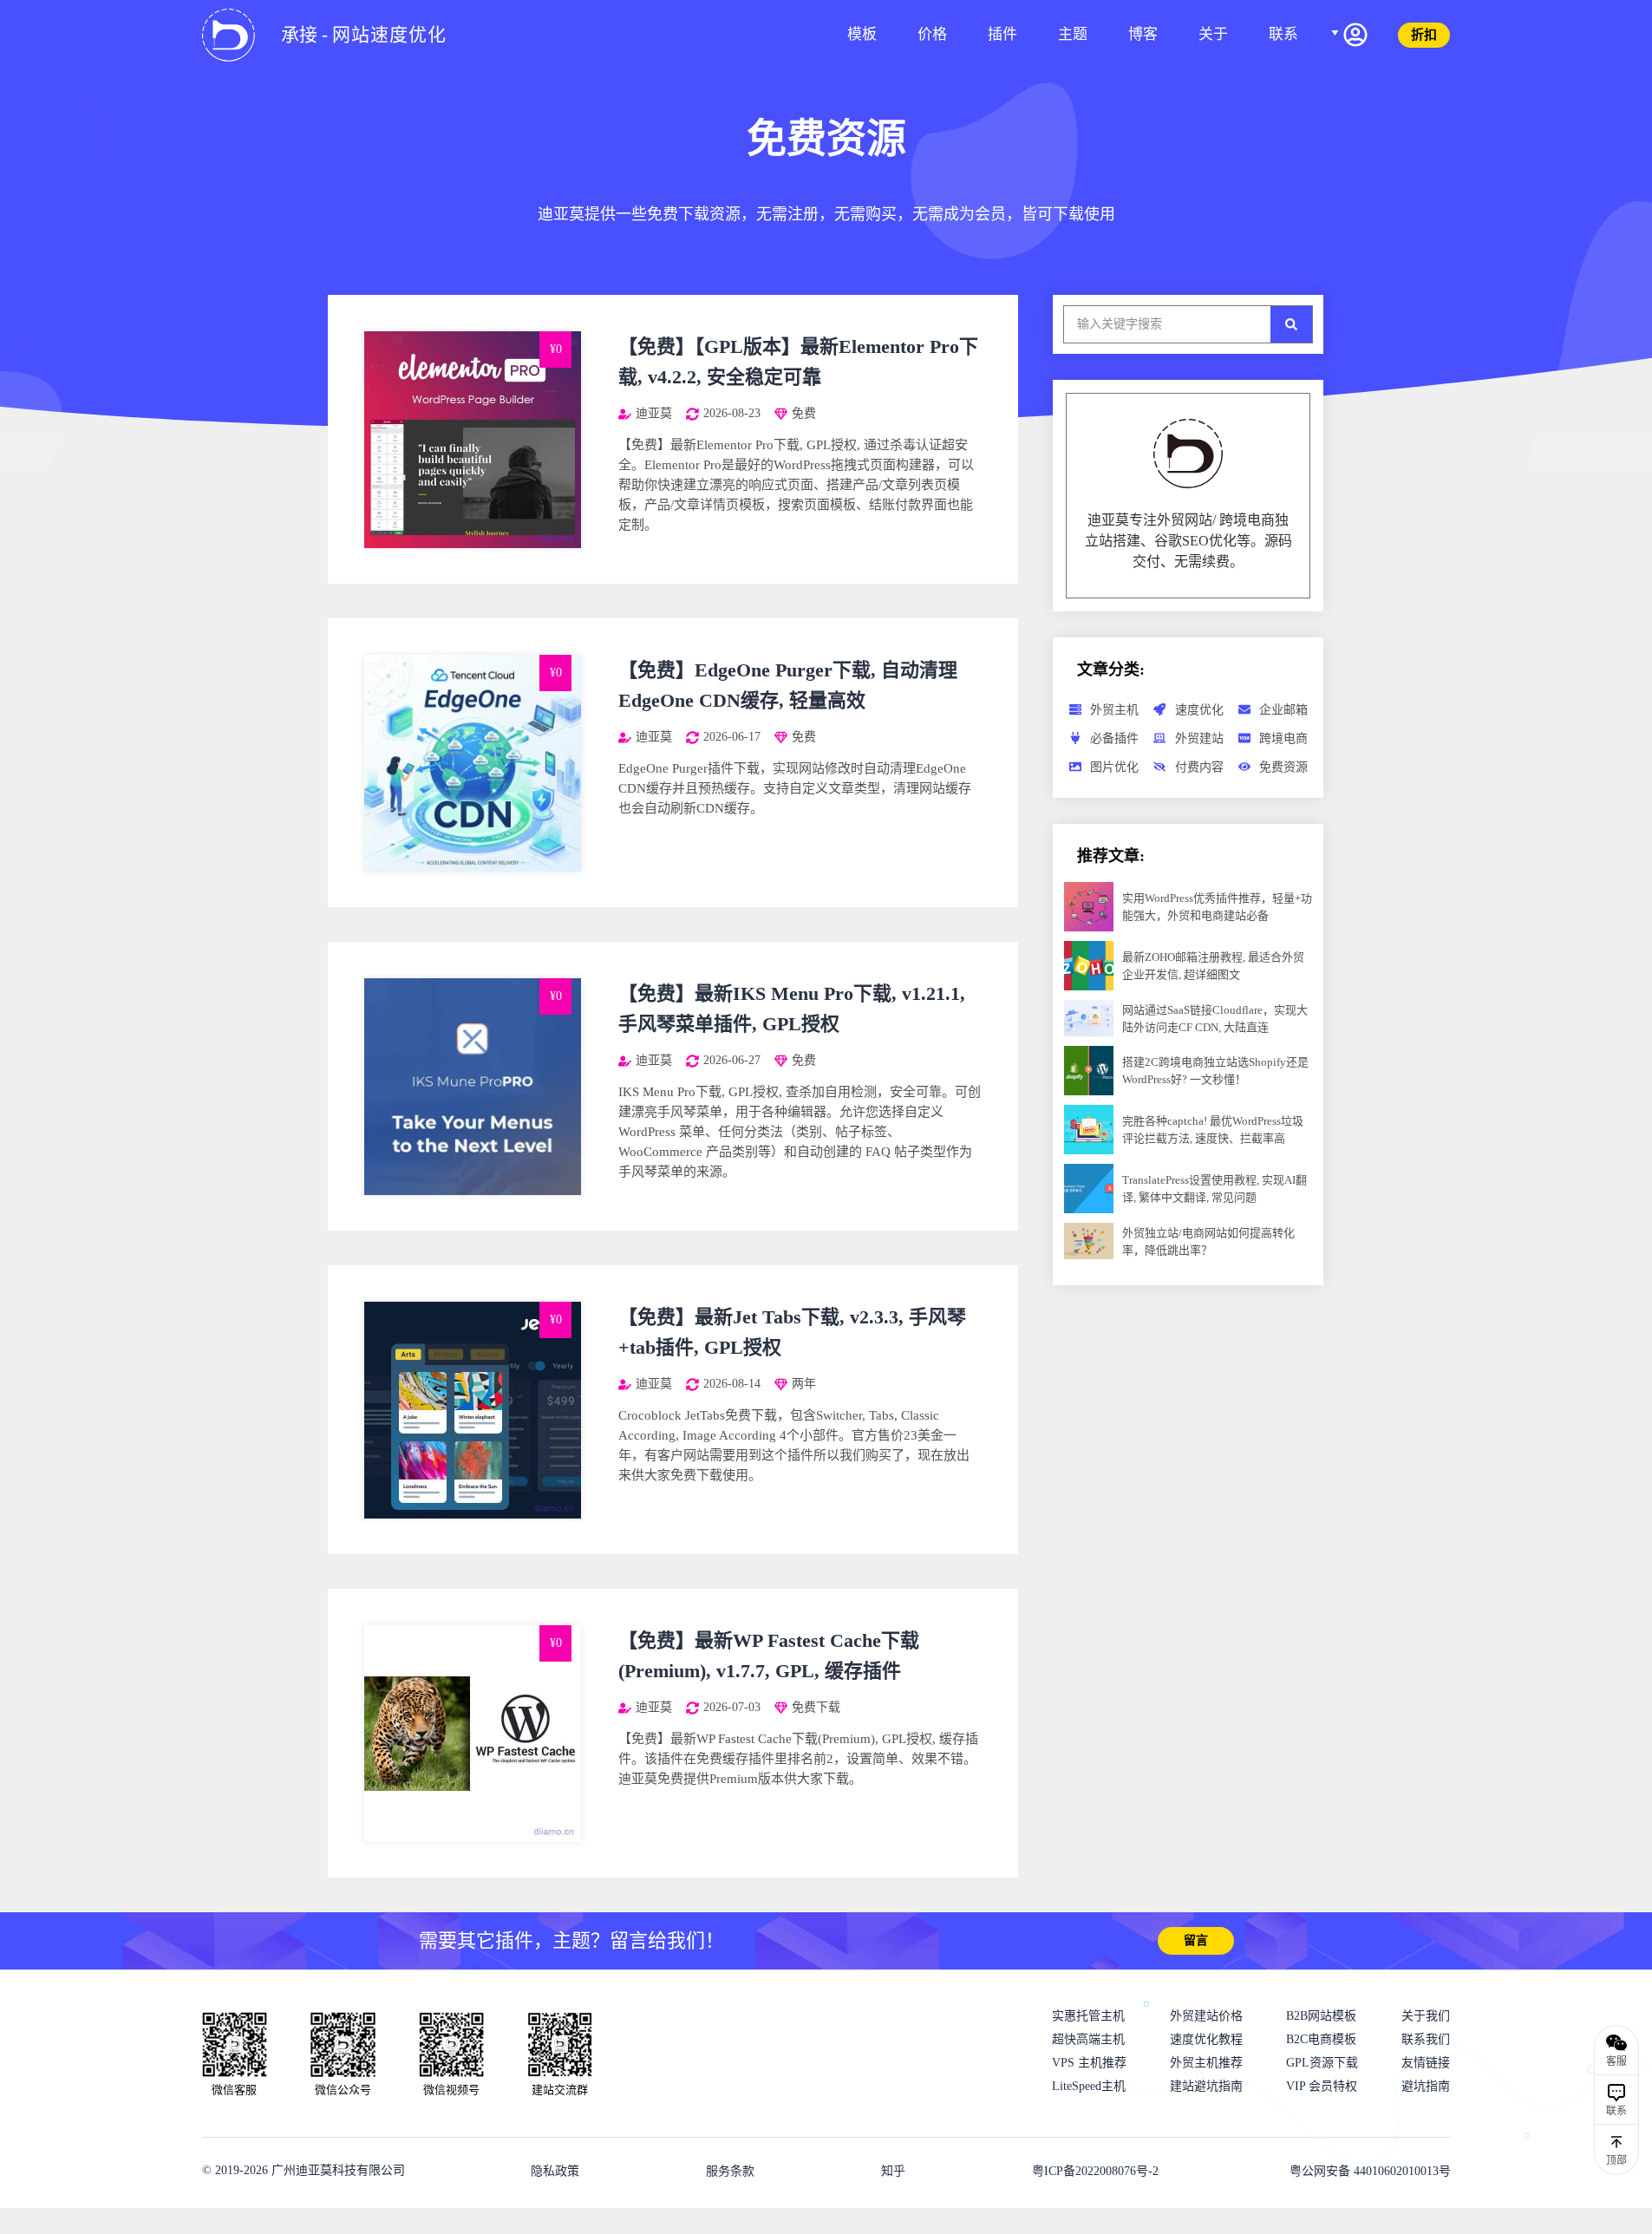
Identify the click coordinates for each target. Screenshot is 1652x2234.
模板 (862, 34)
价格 (932, 34)
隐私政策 (555, 2171)
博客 (1143, 34)
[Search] (1291, 324)
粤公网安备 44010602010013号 (1370, 2171)
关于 (1213, 34)
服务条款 (730, 2171)
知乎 (893, 2171)
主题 (1073, 34)
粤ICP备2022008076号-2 (1095, 2171)
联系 (1283, 34)
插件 (1002, 34)
